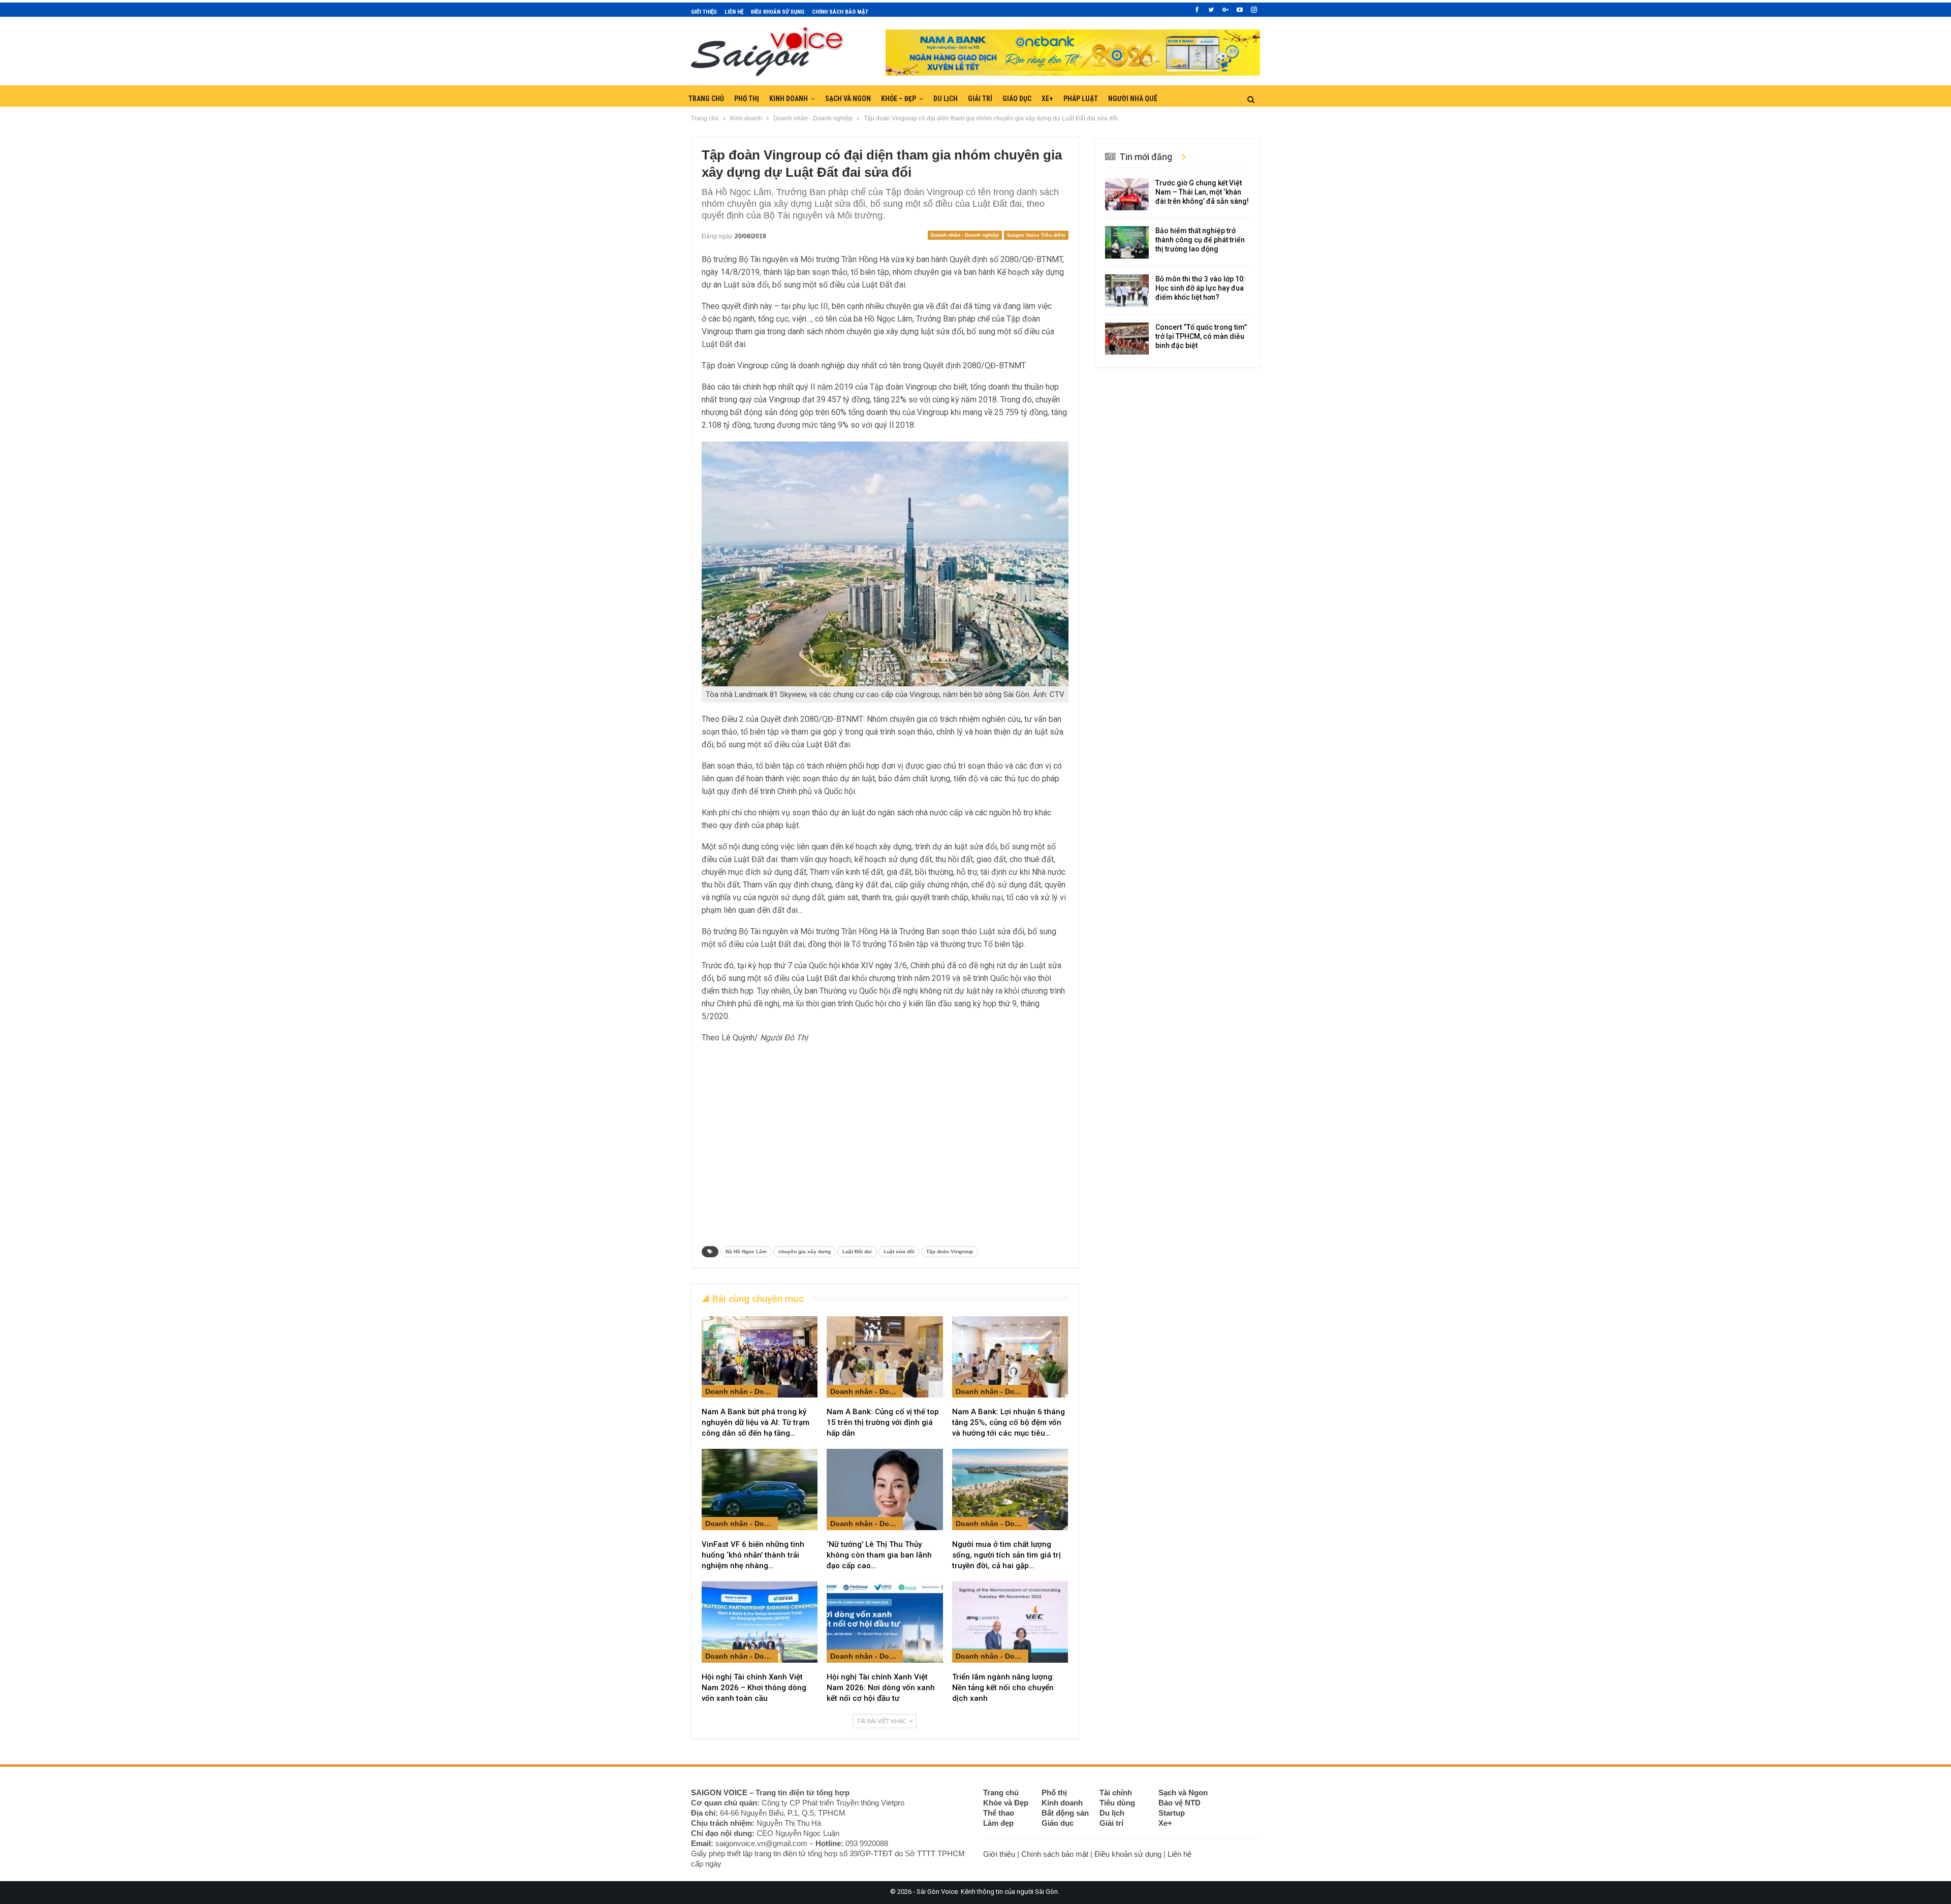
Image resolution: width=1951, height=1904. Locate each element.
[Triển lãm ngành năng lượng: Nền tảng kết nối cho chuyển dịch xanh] (1010, 1622)
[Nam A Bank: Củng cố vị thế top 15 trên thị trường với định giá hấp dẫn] (885, 1357)
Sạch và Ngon (848, 99)
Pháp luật (1081, 99)
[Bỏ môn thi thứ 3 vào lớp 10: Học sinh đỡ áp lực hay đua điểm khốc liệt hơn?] (1127, 291)
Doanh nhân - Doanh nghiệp (965, 235)
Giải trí (980, 99)
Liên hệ (734, 12)
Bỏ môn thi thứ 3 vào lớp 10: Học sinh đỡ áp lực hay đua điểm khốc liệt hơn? (1200, 288)
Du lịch (946, 99)
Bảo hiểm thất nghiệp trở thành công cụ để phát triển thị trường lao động (1200, 240)
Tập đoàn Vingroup (950, 1251)
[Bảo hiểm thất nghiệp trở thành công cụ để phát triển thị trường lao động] (1127, 242)
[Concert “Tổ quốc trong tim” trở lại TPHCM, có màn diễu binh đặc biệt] (1127, 339)
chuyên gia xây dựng (805, 1251)
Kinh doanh (789, 99)
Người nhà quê (1133, 99)
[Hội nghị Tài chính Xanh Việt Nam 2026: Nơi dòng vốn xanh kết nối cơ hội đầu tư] (885, 1622)
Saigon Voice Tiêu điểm (1036, 235)
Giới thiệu (704, 12)
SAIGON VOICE (719, 1792)
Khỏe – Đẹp (899, 99)
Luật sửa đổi (899, 1251)
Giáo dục (1017, 99)
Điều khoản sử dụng (778, 12)
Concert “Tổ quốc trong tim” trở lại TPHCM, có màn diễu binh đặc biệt (1201, 336)
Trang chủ (706, 99)
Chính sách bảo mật (840, 12)
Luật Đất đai (857, 1251)
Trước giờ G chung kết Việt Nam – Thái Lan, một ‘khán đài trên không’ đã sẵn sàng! (1202, 192)
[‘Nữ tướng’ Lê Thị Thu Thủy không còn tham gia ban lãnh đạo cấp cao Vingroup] (885, 1489)
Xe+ (1047, 99)
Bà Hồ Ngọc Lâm (746, 1251)
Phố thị (747, 99)
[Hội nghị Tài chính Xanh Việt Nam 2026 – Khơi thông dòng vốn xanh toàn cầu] (760, 1622)
